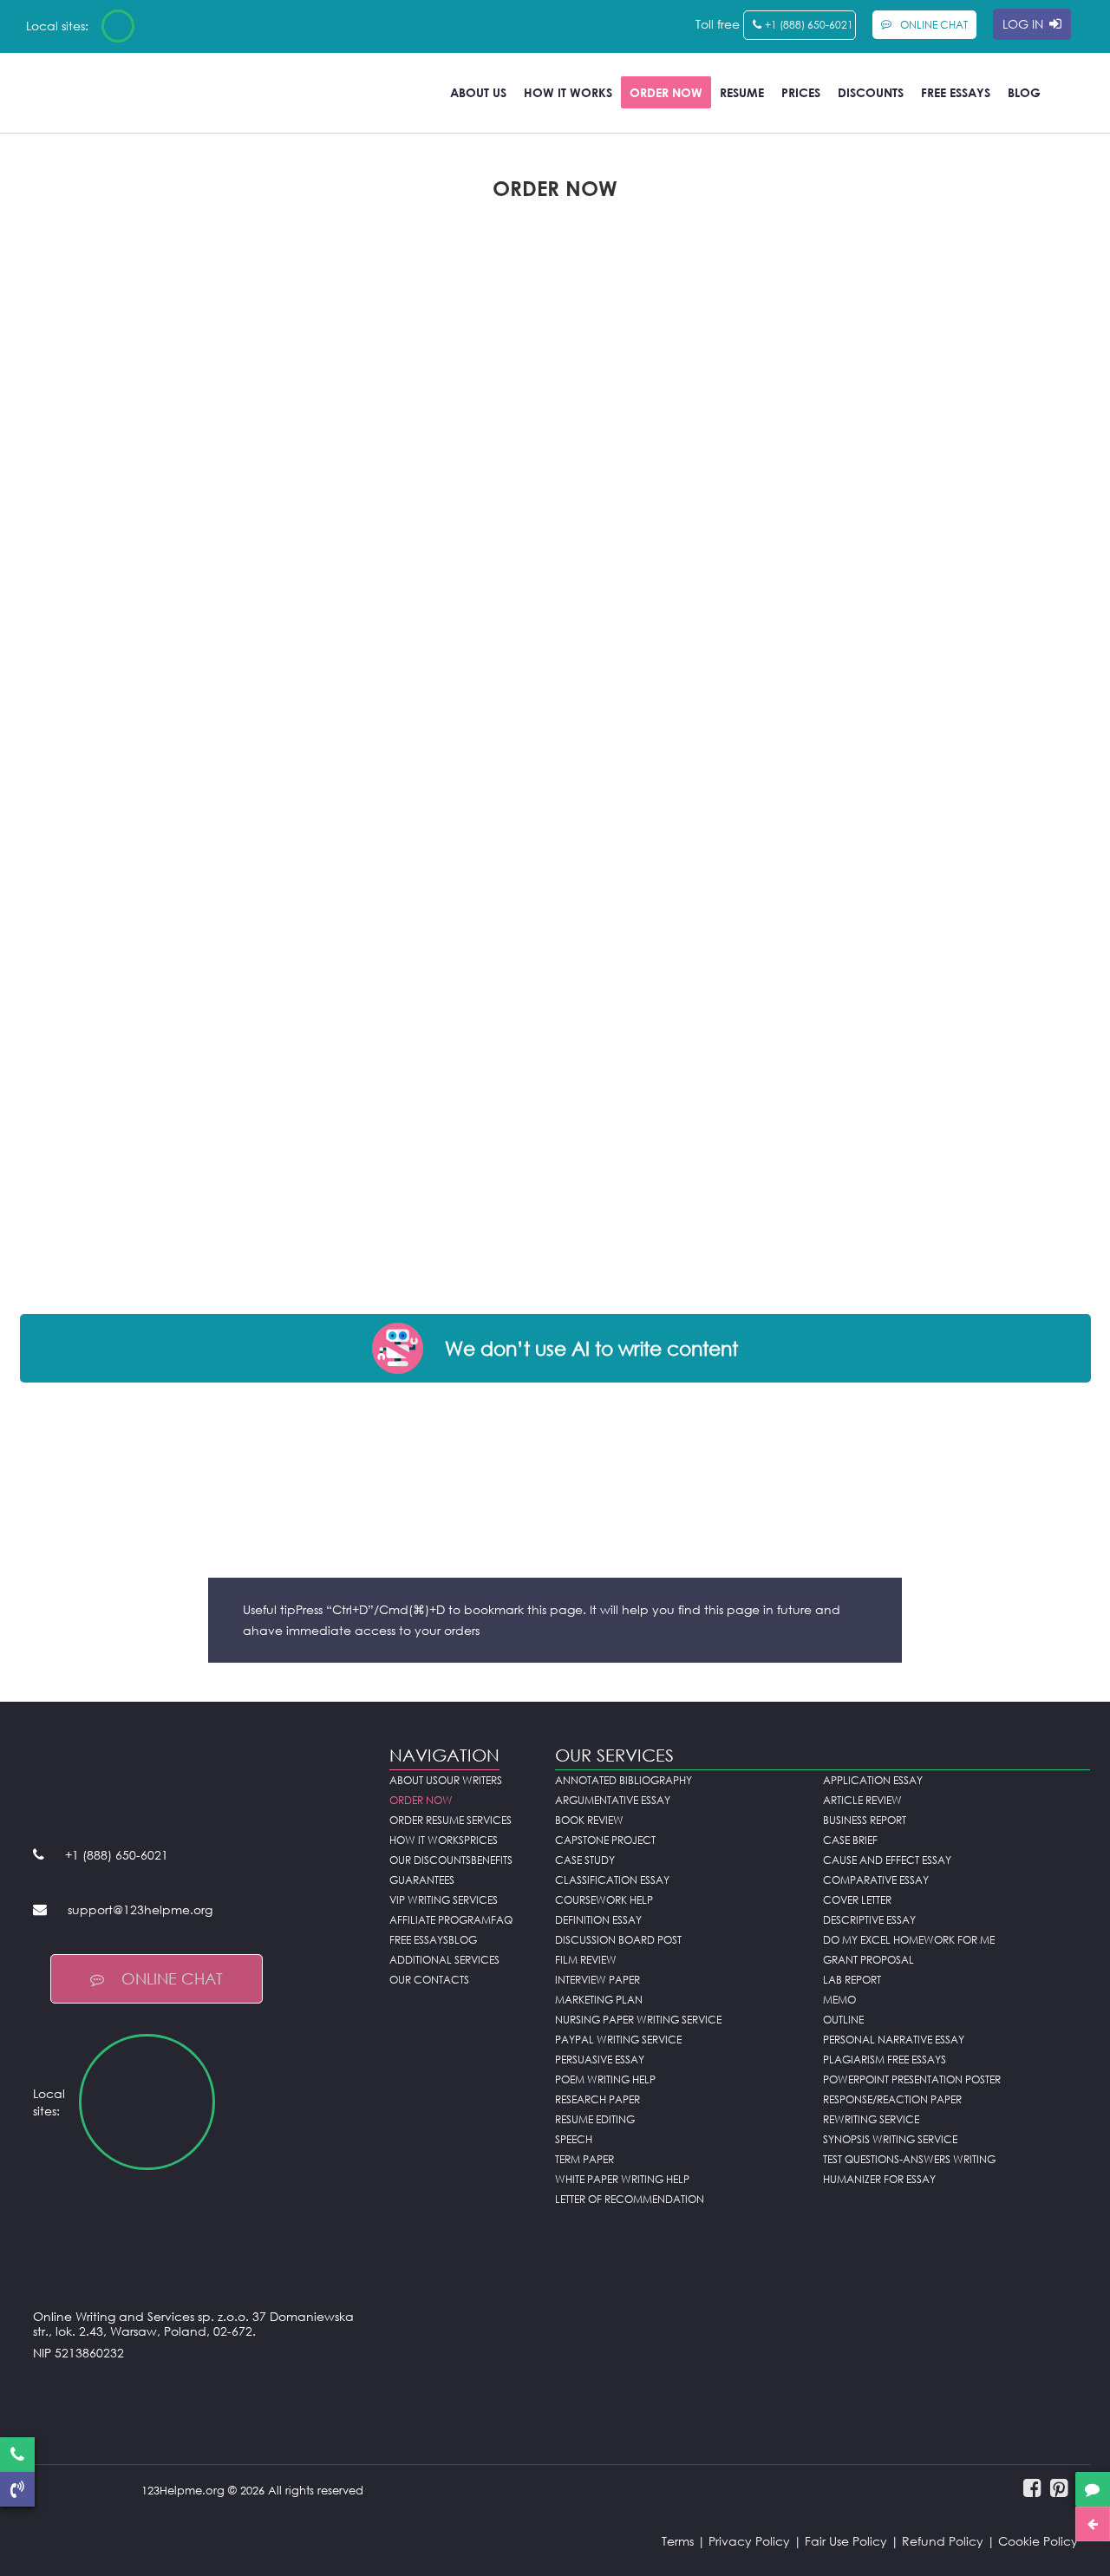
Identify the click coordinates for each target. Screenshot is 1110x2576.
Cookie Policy (1038, 2541)
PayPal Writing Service (618, 2040)
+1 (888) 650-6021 (809, 25)
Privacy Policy (749, 2541)
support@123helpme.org (140, 1909)
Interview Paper (597, 1980)
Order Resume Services (451, 1820)
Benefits (492, 1860)
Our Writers (470, 1780)
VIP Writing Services (444, 1900)
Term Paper (584, 2159)
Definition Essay (598, 1920)
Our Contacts (429, 1980)
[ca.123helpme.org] (164, 26)
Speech (574, 2139)
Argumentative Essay (613, 1800)
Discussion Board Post (618, 1940)
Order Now (666, 92)
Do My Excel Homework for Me (909, 1940)
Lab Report (852, 1980)
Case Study (585, 1860)
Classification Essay (612, 1880)
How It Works (568, 92)
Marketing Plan (599, 2000)
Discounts (871, 92)
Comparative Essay (876, 1880)
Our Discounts (430, 1860)
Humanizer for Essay (879, 2179)
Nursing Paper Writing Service (638, 2020)
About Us (478, 92)
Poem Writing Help (605, 2079)
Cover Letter (857, 1900)
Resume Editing (595, 2119)
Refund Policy (943, 2541)
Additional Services (444, 1960)
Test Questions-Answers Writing (909, 2159)
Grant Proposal (868, 1960)
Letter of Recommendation (630, 2199)
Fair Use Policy (846, 2541)
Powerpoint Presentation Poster (912, 2079)
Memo (839, 2000)
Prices (801, 92)
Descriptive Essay (869, 1920)
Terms (678, 2541)
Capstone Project (605, 1840)
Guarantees (422, 1880)
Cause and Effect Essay (887, 1860)
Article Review (862, 1800)
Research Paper (597, 2099)
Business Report (865, 1820)
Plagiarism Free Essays (885, 2059)
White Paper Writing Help (622, 2179)
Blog (1024, 92)
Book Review (589, 1820)
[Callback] (17, 2489)
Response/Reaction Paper (892, 2099)
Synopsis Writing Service (890, 2139)
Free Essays (956, 92)
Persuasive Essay (600, 2059)
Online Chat (172, 1978)
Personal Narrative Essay (894, 2040)
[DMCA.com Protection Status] (199, 2396)
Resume (742, 92)
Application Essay (873, 1780)
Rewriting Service (871, 2119)
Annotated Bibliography (624, 1780)
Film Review (586, 1960)
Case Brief (850, 1840)
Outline (843, 2020)
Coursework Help (604, 1900)
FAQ (502, 1920)
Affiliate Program (440, 1920)
